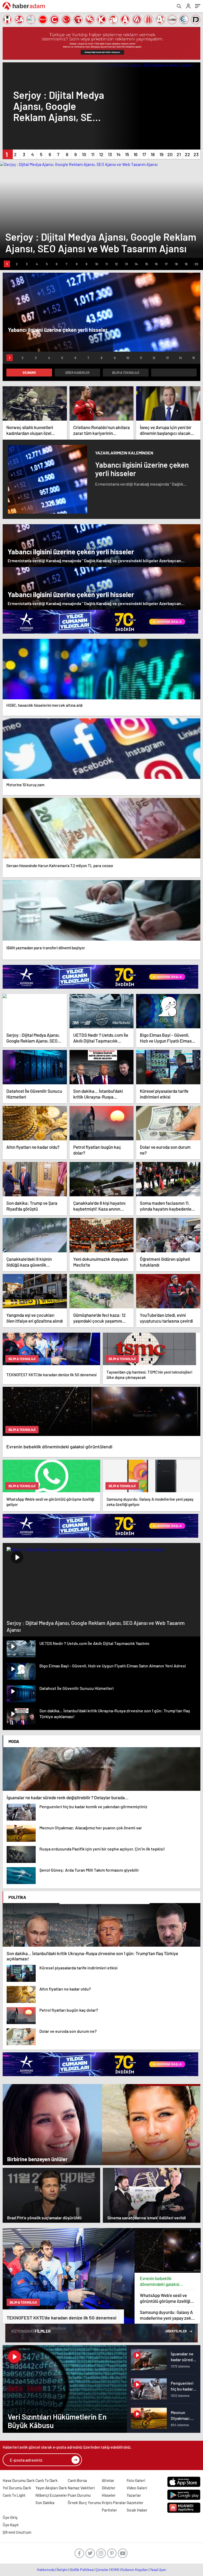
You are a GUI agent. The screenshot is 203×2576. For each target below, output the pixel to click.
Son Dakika (45, 2503)
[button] (7, 154)
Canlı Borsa (77, 2480)
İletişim (62, 2570)
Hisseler (109, 2495)
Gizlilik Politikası (82, 2570)
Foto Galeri (136, 2480)
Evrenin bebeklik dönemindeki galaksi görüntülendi (160, 2281)
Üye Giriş (10, 2517)
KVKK (115, 2570)
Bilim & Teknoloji (126, 373)
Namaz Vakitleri (81, 2488)
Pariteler (109, 2510)
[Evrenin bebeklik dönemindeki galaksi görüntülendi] (168, 2250)
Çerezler (102, 2570)
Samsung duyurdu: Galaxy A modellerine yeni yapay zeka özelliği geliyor (167, 2315)
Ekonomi (29, 373)
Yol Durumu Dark (17, 2488)
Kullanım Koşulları (135, 2570)
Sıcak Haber (137, 2510)
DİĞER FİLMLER (176, 2331)
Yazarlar (134, 2495)
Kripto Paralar (114, 2503)
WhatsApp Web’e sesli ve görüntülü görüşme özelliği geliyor (165, 2298)
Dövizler (109, 2488)
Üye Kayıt (11, 2525)
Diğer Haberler (77, 373)
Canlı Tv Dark (47, 2480)
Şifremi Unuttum (17, 2532)
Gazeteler (135, 2503)
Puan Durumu (79, 2495)
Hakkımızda (46, 2570)
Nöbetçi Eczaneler (51, 2495)
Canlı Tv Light (14, 2495)
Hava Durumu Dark (19, 2480)
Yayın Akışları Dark (51, 2488)
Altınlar (108, 2480)
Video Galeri (137, 2488)
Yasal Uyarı (158, 2570)
